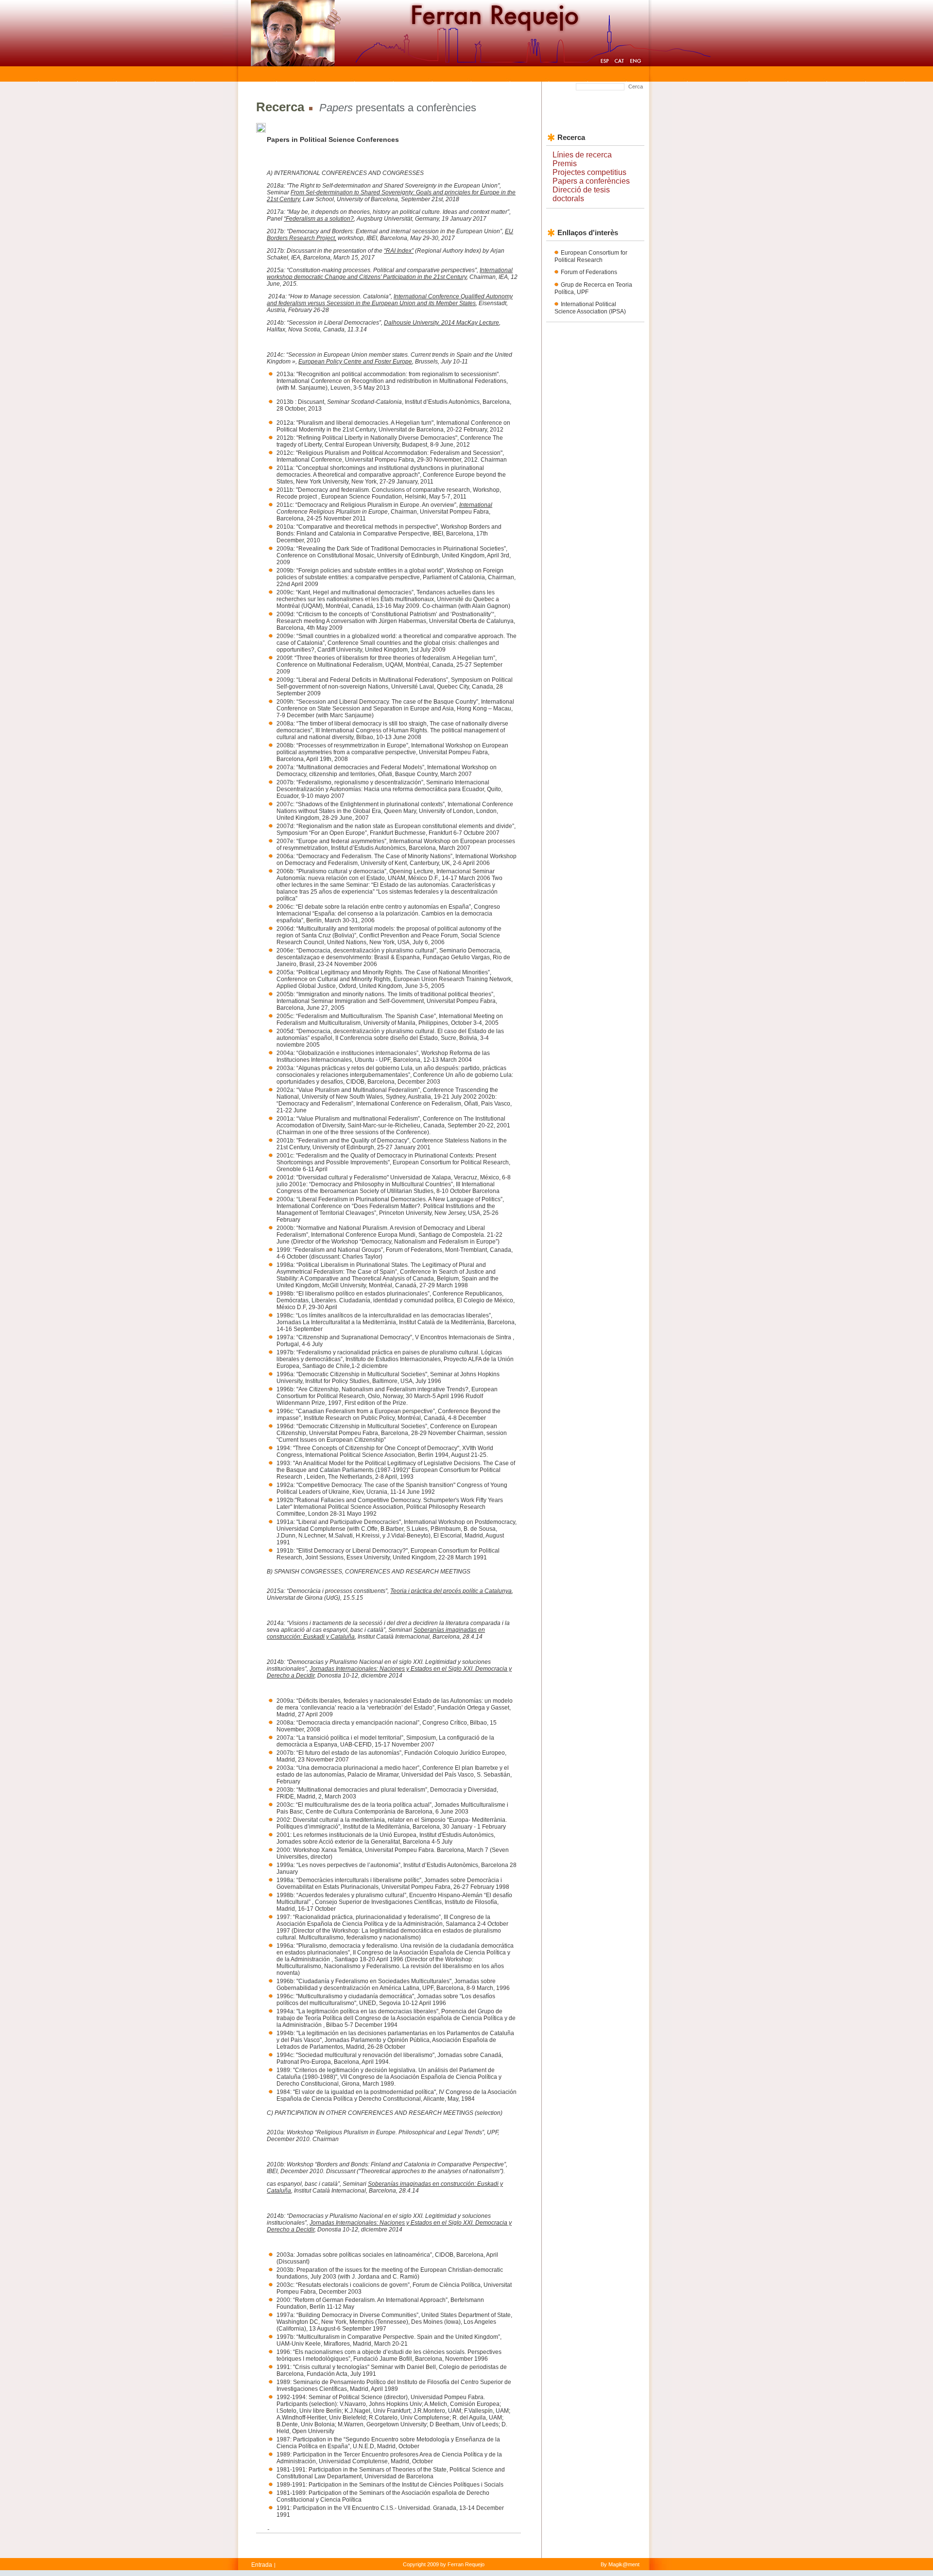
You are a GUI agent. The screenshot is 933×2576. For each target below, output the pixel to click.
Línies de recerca (582, 155)
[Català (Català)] (619, 62)
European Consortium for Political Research (591, 256)
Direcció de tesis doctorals (581, 194)
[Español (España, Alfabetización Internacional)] (605, 62)
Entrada (262, 2565)
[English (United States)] (635, 62)
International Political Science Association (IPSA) (590, 308)
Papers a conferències (591, 181)
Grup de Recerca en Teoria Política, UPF (593, 288)
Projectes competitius (589, 172)
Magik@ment (624, 2564)
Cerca (636, 86)
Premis (565, 164)
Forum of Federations (589, 272)
